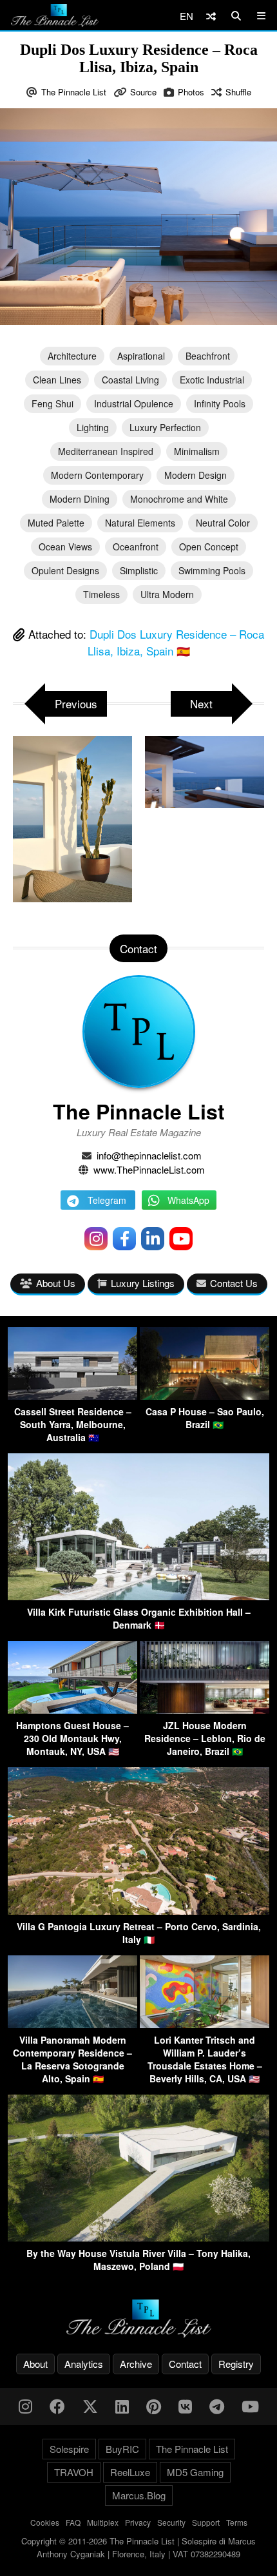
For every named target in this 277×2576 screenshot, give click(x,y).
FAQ (73, 2522)
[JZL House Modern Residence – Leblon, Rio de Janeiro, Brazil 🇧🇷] (205, 1709)
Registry (236, 2364)
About (35, 2364)
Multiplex (103, 2522)
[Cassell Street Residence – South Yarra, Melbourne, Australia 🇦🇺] (72, 1396)
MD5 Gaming (195, 2472)
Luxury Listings (143, 1283)
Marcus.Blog (139, 2495)
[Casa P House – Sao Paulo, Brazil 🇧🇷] (205, 1396)
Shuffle (238, 92)
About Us (56, 1283)
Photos (191, 92)
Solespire (69, 2449)
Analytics (84, 2364)
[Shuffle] (211, 16)
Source (143, 92)
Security (171, 2522)
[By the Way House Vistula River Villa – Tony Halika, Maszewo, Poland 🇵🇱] (138, 2237)
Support (206, 2522)
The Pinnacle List (74, 92)
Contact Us (234, 1283)
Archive (136, 2364)
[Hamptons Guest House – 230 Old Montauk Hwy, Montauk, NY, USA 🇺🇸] (72, 1709)
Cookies (45, 2522)
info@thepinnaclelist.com (149, 1155)
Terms (237, 2522)
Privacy (138, 2522)
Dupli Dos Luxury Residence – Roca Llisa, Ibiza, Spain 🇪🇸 (176, 642)
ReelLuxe (130, 2472)
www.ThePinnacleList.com (149, 1169)
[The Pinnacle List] (138, 2319)
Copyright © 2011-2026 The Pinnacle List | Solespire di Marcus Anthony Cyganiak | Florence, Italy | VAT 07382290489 (138, 2547)
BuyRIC (122, 2449)
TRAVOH (74, 2472)
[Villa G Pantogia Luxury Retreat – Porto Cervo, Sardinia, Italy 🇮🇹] (138, 1911)
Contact (185, 2364)
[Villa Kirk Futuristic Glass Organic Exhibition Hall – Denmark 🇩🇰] (138, 1596)
